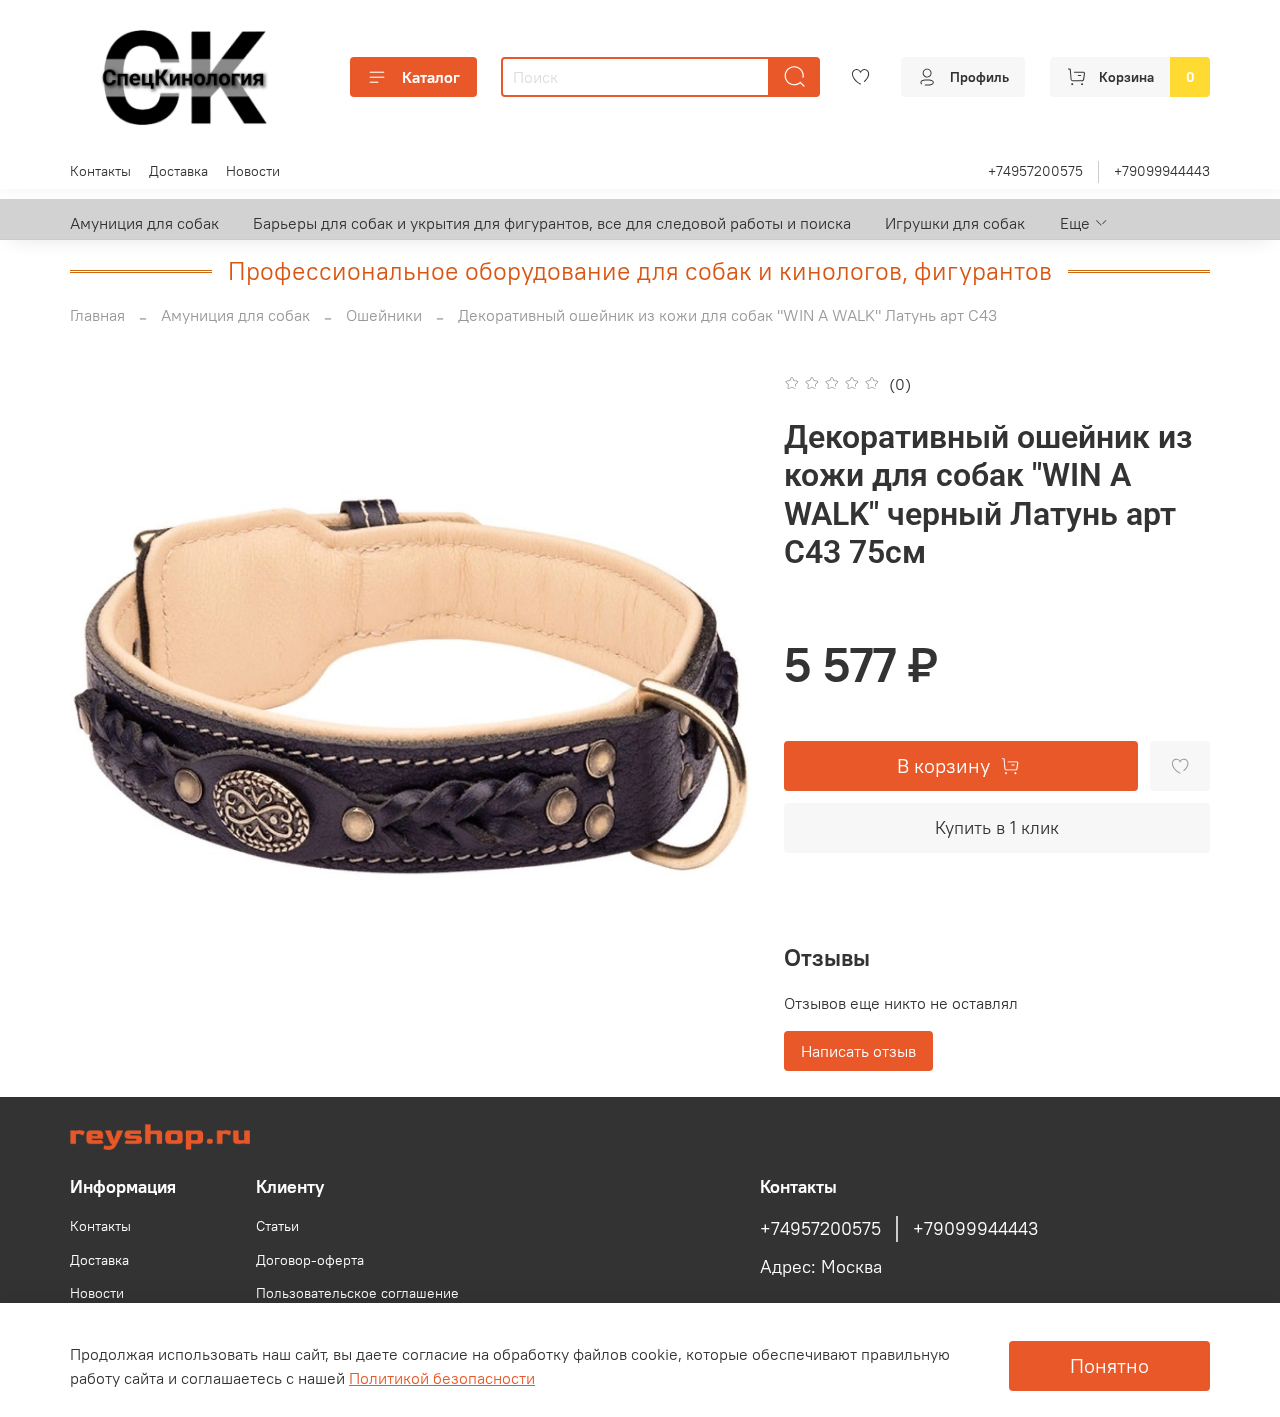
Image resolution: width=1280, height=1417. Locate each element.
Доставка (178, 171)
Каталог (431, 77)
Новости (253, 171)
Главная (97, 315)
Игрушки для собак (955, 223)
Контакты (100, 171)
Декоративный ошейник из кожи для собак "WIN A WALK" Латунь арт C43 (727, 315)
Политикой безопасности (442, 1378)
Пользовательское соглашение (357, 1293)
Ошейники (384, 315)
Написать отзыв (858, 1051)
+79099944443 (1162, 171)
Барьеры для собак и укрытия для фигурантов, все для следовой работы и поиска (552, 223)
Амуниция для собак (144, 223)
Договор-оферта (310, 1260)
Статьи (277, 1226)
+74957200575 (1035, 171)
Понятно (1109, 1365)
